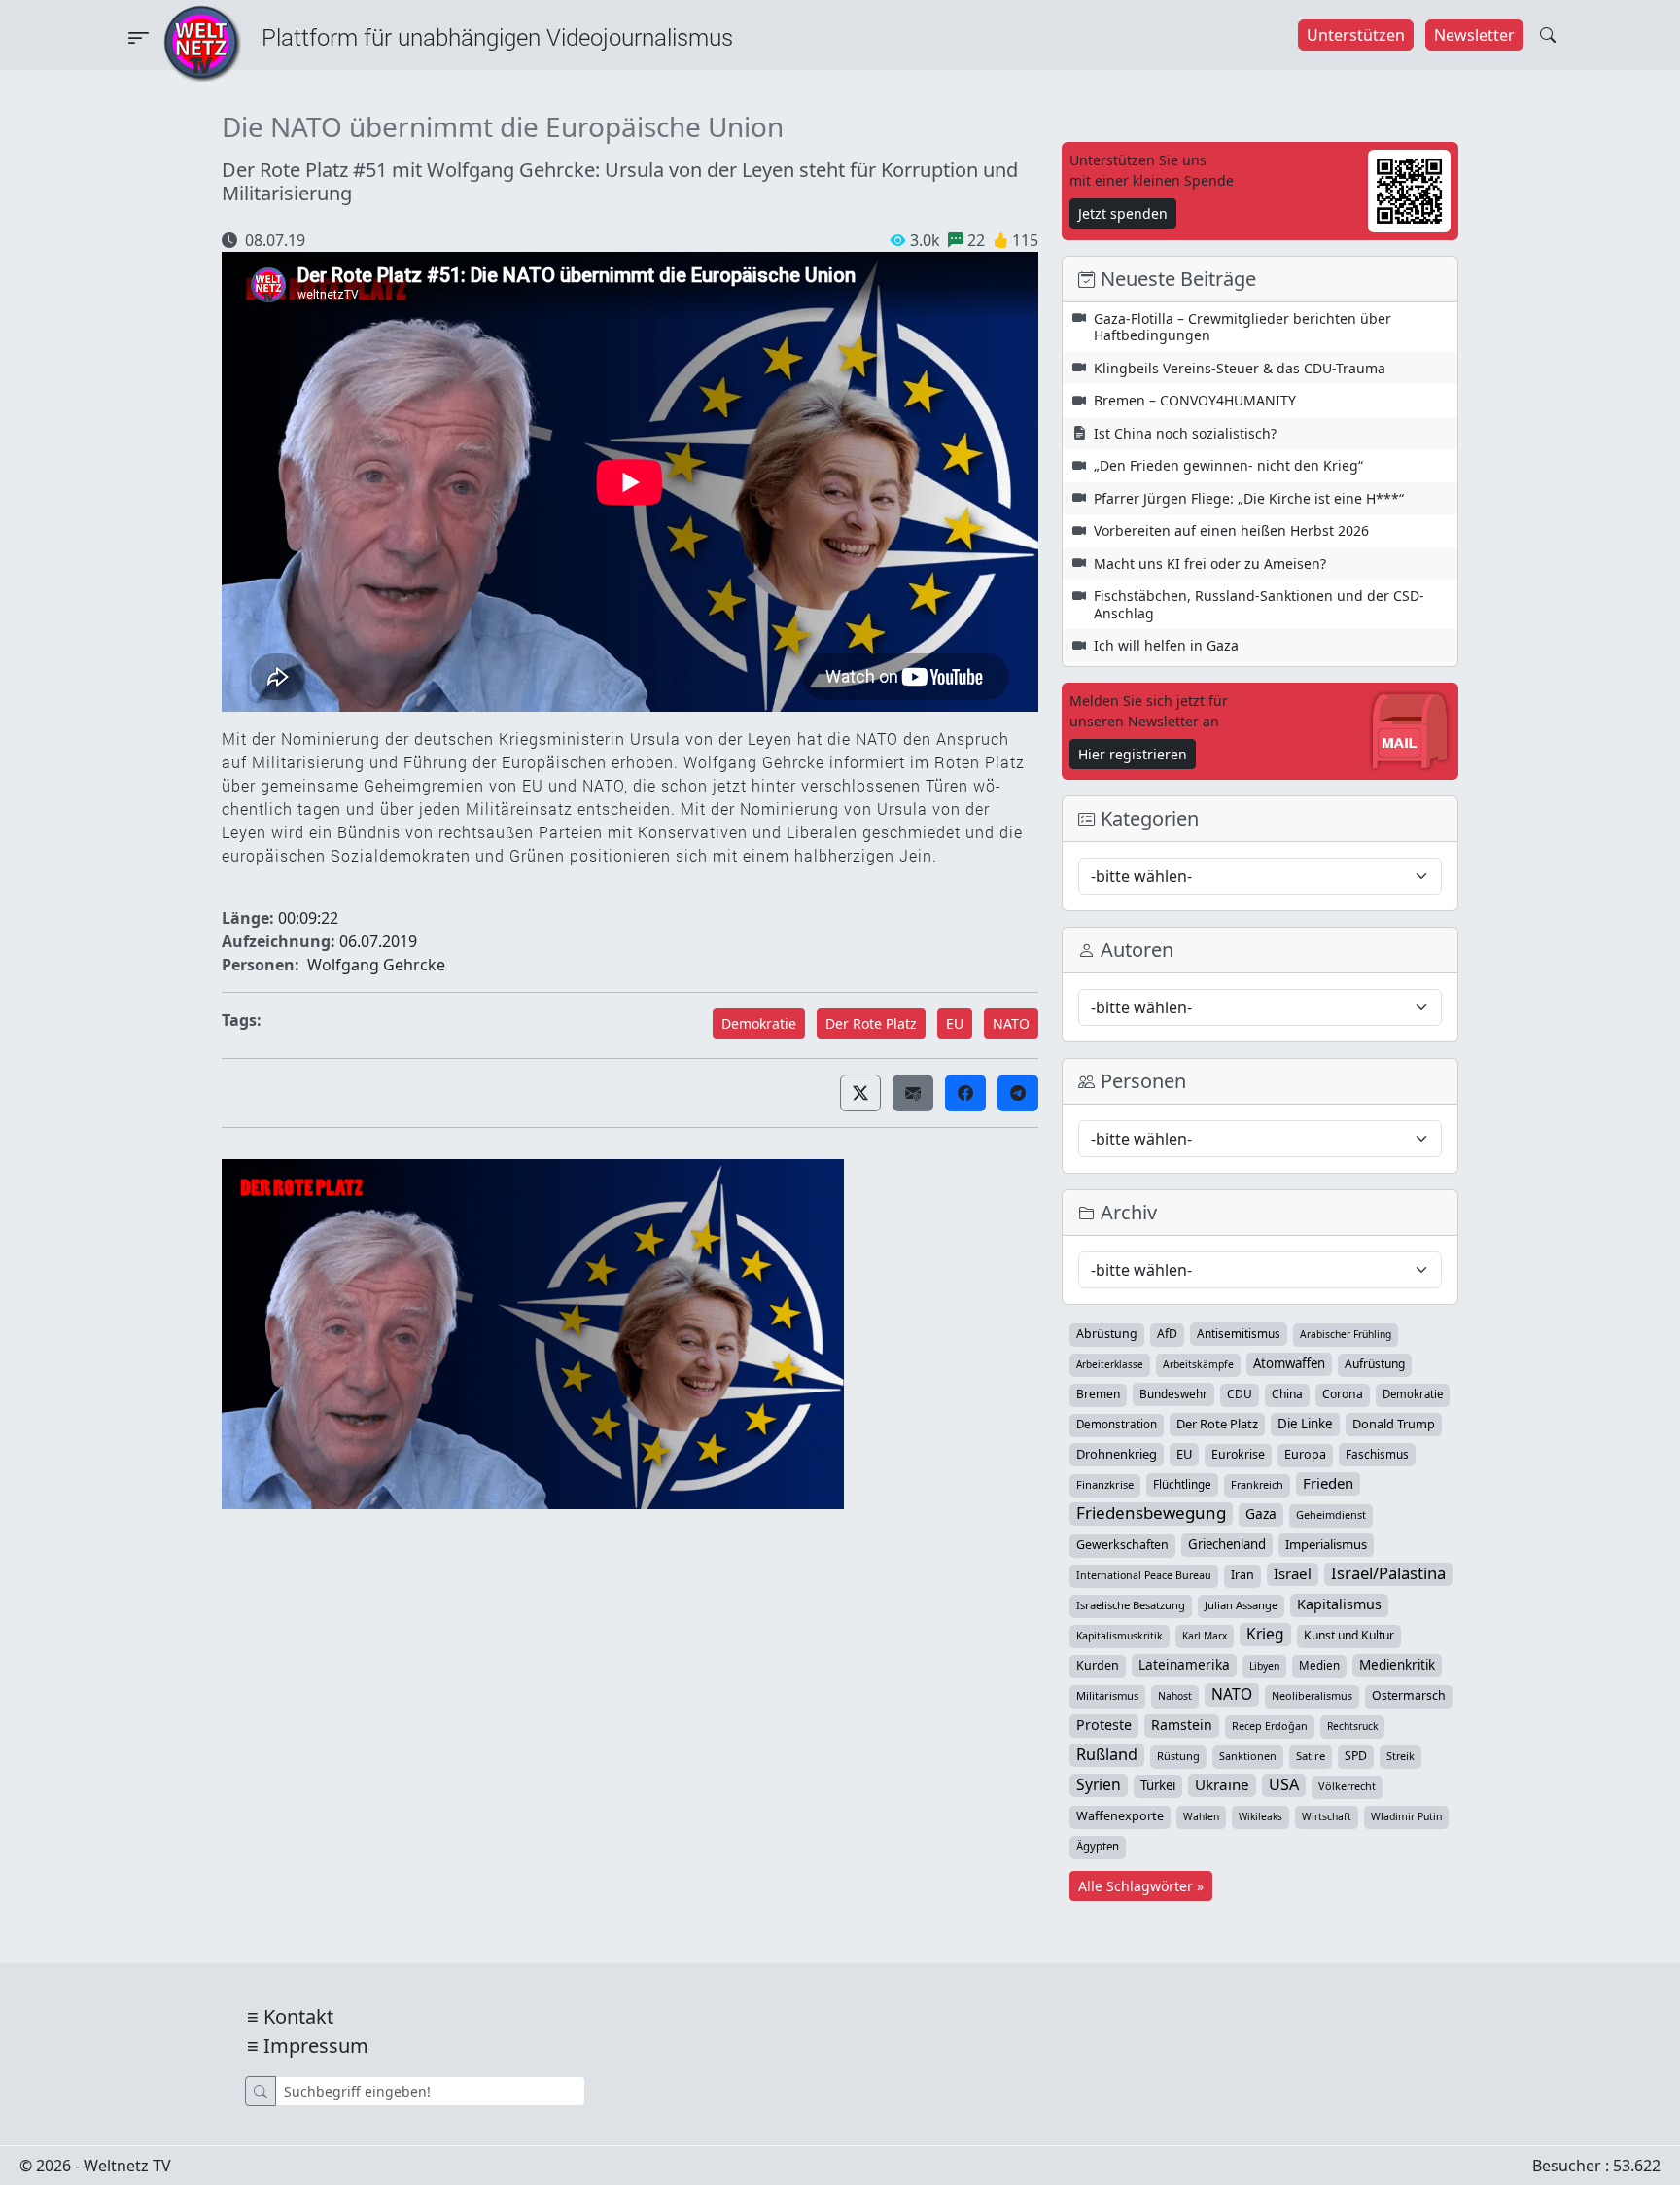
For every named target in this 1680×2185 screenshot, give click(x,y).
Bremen (1098, 1394)
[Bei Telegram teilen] (1018, 1093)
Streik (1400, 1756)
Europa (1305, 1454)
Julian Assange (1241, 1605)
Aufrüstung (1375, 1364)
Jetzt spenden (1123, 213)
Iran (1242, 1575)
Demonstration (1117, 1424)
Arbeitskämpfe (1198, 1364)
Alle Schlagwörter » (1141, 1886)
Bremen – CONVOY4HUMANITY (1195, 400)
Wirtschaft (1327, 1816)
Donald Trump (1394, 1424)
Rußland (1107, 1754)
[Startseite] (202, 42)
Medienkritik (1397, 1665)
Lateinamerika (1184, 1664)
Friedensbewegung (1151, 1513)
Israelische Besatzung (1131, 1605)
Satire (1311, 1756)
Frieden (1328, 1483)
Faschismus (1377, 1454)
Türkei (1158, 1785)
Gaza (1261, 1514)
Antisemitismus (1239, 1333)
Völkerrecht (1347, 1786)
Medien (1319, 1665)
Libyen (1264, 1666)
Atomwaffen (1289, 1363)
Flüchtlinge (1182, 1484)
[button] (860, 1093)
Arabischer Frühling (1346, 1334)
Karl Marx (1205, 1636)
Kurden (1098, 1665)
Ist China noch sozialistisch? (1185, 433)
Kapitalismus (1339, 1604)
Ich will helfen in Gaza (1166, 645)
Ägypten (1098, 1846)
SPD (1356, 1756)
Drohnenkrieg (1117, 1454)
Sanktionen (1248, 1756)
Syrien (1099, 1784)
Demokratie (759, 1023)
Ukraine (1222, 1784)
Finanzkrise (1105, 1484)
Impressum (316, 2045)
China (1287, 1394)
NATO (1011, 1023)
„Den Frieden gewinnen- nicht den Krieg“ (1228, 465)
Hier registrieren (1133, 754)
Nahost (1175, 1696)
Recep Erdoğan (1270, 1726)
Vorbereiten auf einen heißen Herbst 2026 (1231, 530)
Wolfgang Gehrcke (376, 965)
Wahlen (1201, 1816)
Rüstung (1178, 1756)
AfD (1167, 1334)
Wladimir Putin (1406, 1816)
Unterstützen (1356, 35)
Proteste (1104, 1725)
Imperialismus (1326, 1544)
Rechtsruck (1352, 1726)
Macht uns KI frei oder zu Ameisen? (1210, 564)
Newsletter (1474, 35)
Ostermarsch (1409, 1695)
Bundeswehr (1173, 1393)
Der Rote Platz (871, 1023)
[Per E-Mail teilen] (913, 1093)
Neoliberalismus (1312, 1695)
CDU (1240, 1394)
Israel (1293, 1573)
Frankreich (1257, 1484)
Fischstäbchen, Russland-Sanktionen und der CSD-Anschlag (1259, 604)
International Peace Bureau (1144, 1575)
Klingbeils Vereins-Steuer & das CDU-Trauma (1240, 368)
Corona (1343, 1394)
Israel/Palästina (1388, 1573)
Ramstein (1182, 1725)
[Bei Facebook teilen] (965, 1093)
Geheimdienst (1331, 1515)
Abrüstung (1107, 1334)
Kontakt (298, 2016)
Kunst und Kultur (1349, 1635)
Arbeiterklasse (1110, 1364)
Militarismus (1107, 1695)
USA (1284, 1784)
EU (955, 1023)
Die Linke (1305, 1424)
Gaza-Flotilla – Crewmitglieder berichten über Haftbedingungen (1242, 327)
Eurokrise (1238, 1454)
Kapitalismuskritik (1120, 1636)
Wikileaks (1260, 1816)
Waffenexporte (1120, 1816)
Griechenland (1227, 1544)
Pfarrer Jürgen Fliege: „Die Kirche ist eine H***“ (1249, 498)
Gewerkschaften (1122, 1545)
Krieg (1265, 1634)
